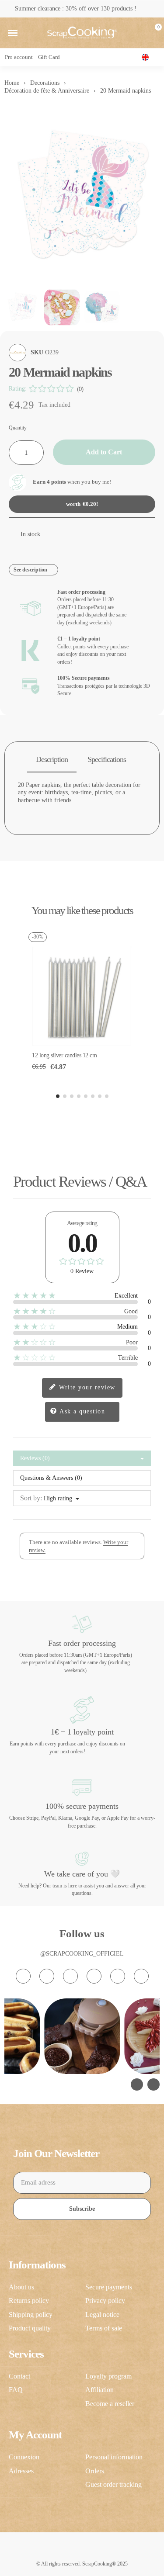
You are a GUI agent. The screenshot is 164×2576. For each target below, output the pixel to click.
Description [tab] (52, 759)
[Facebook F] (47, 1976)
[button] (13, 33)
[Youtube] (94, 1976)
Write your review (86, 1387)
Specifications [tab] (107, 759)
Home (12, 83)
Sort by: (31, 1498)
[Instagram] (23, 1976)
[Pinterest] (118, 1976)
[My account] (139, 33)
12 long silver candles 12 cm (64, 1055)
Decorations (45, 83)
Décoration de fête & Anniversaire (47, 91)
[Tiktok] (70, 1976)
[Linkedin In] (141, 1976)
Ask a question (82, 1411)
